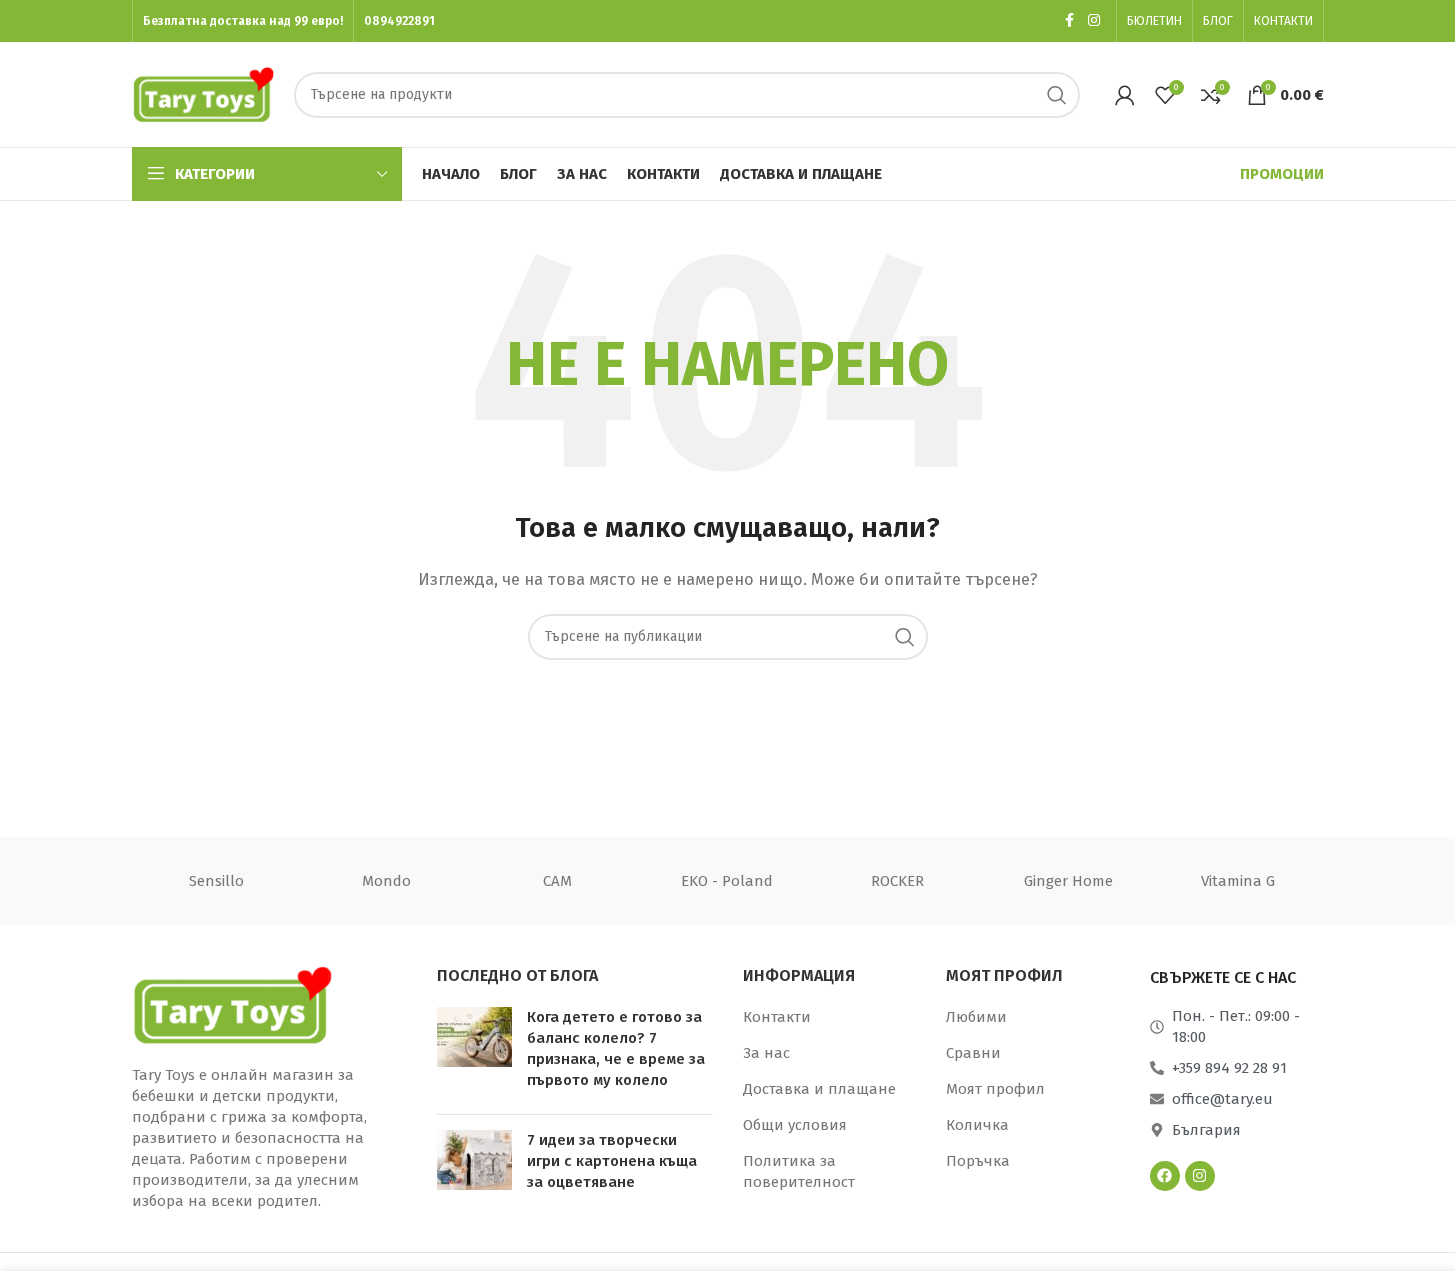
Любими (976, 1017)
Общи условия (795, 1125)
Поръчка (978, 1161)
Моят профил (995, 1089)
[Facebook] (1165, 1176)
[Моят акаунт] (1125, 95)
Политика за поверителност (799, 1171)
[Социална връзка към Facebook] (1070, 21)
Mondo (386, 881)
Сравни (973, 1053)
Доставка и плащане (819, 1089)
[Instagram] (1200, 1176)
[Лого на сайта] (203, 93)
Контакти (777, 1017)
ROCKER (897, 881)
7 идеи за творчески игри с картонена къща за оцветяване (612, 1161)
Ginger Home (1068, 881)
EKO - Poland (727, 881)
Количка (977, 1125)
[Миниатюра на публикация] (474, 1053)
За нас (766, 1053)
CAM (557, 881)
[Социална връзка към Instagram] (1094, 21)
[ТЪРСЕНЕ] (1057, 95)
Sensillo (216, 881)
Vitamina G (1238, 881)
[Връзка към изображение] (232, 1003)
